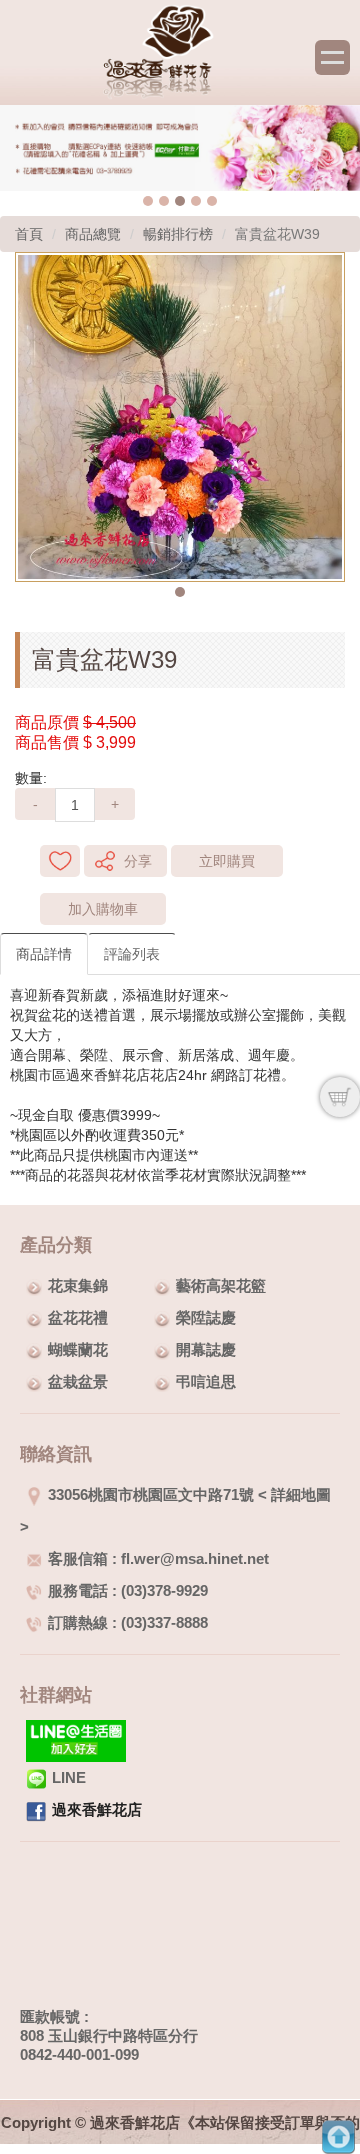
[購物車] (340, 1097)
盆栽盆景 (78, 1381)
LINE (69, 1777)
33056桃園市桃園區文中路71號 (151, 1494)
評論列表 (132, 954)
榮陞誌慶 (206, 1317)
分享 (138, 861)
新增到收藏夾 (60, 861)
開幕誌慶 (206, 1349)
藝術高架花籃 (221, 1285)
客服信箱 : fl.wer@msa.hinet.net (158, 1558)
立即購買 (227, 861)
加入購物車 (103, 909)
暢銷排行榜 (178, 234)
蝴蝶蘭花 (78, 1349)
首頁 (29, 234)
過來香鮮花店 (97, 1809)
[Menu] (332, 57)
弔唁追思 (206, 1381)
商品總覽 (93, 234)
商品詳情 (44, 954)
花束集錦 (78, 1285)
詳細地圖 (301, 1494)
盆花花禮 (78, 1317)
